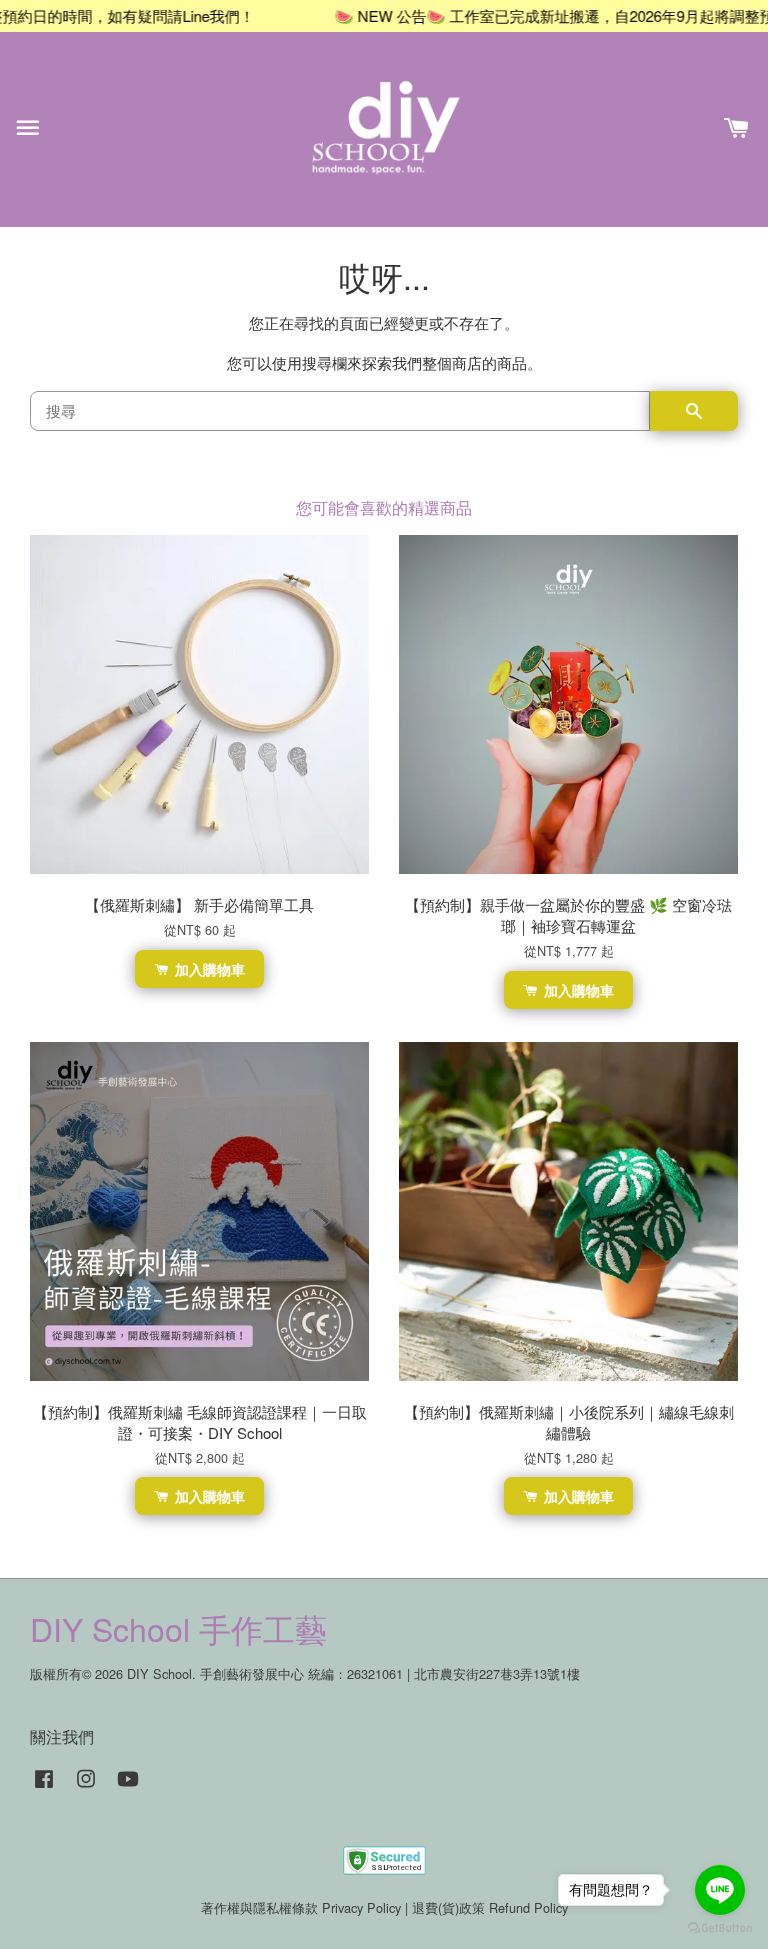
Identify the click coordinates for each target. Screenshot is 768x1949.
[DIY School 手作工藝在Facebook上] (44, 1787)
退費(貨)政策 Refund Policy (490, 1907)
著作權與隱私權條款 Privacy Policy (301, 1907)
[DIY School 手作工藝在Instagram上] (86, 1787)
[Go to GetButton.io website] (720, 1928)
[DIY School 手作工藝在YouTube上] (128, 1787)
